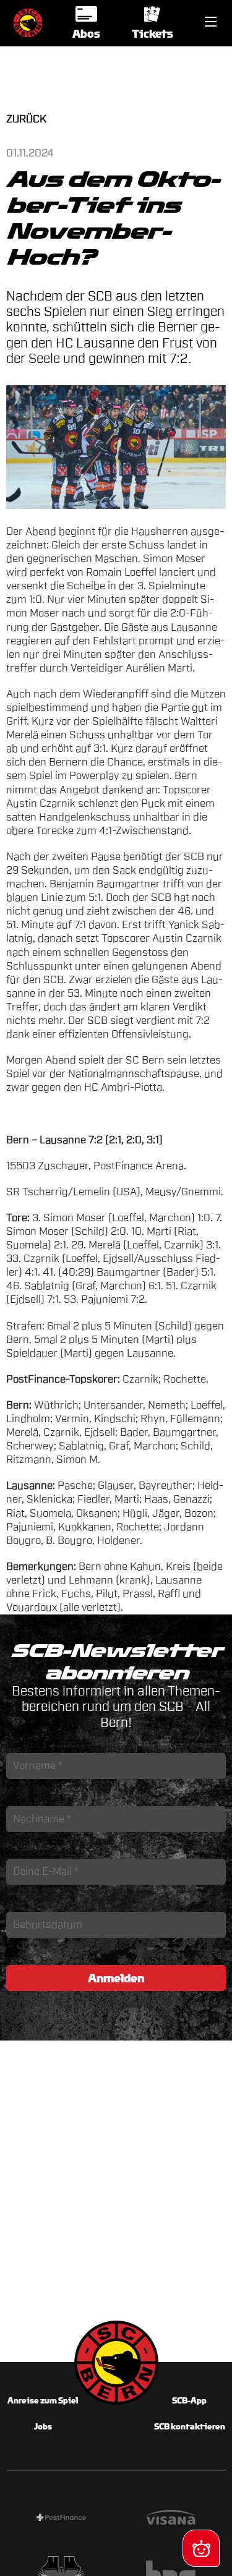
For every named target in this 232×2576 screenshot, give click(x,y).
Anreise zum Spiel (43, 2401)
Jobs (43, 2427)
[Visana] (171, 2519)
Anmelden (116, 1978)
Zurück (26, 119)
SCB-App (189, 2401)
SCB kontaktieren (190, 2427)
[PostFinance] (61, 2519)
